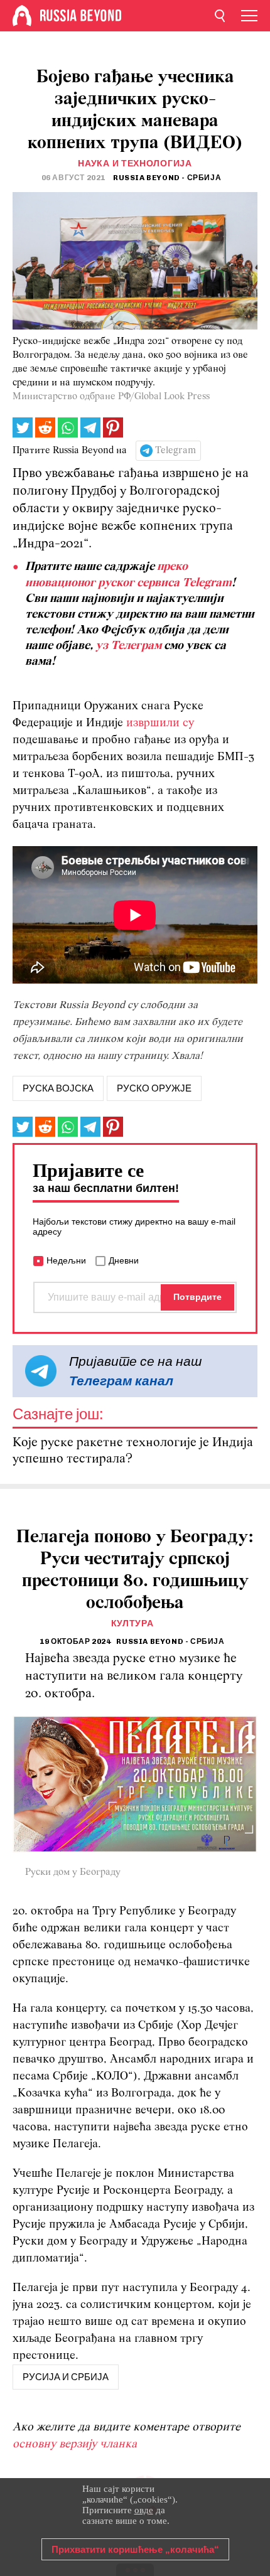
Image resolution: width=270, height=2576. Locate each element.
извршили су (160, 723)
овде (144, 2510)
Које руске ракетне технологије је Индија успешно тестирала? (133, 1451)
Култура (132, 1623)
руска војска (58, 1088)
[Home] (22, 16)
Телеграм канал (121, 1381)
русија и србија (66, 2377)
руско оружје (154, 1088)
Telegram (175, 451)
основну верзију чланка (75, 2445)
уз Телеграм (128, 646)
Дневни (124, 1260)
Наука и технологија (135, 164)
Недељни (66, 1260)
